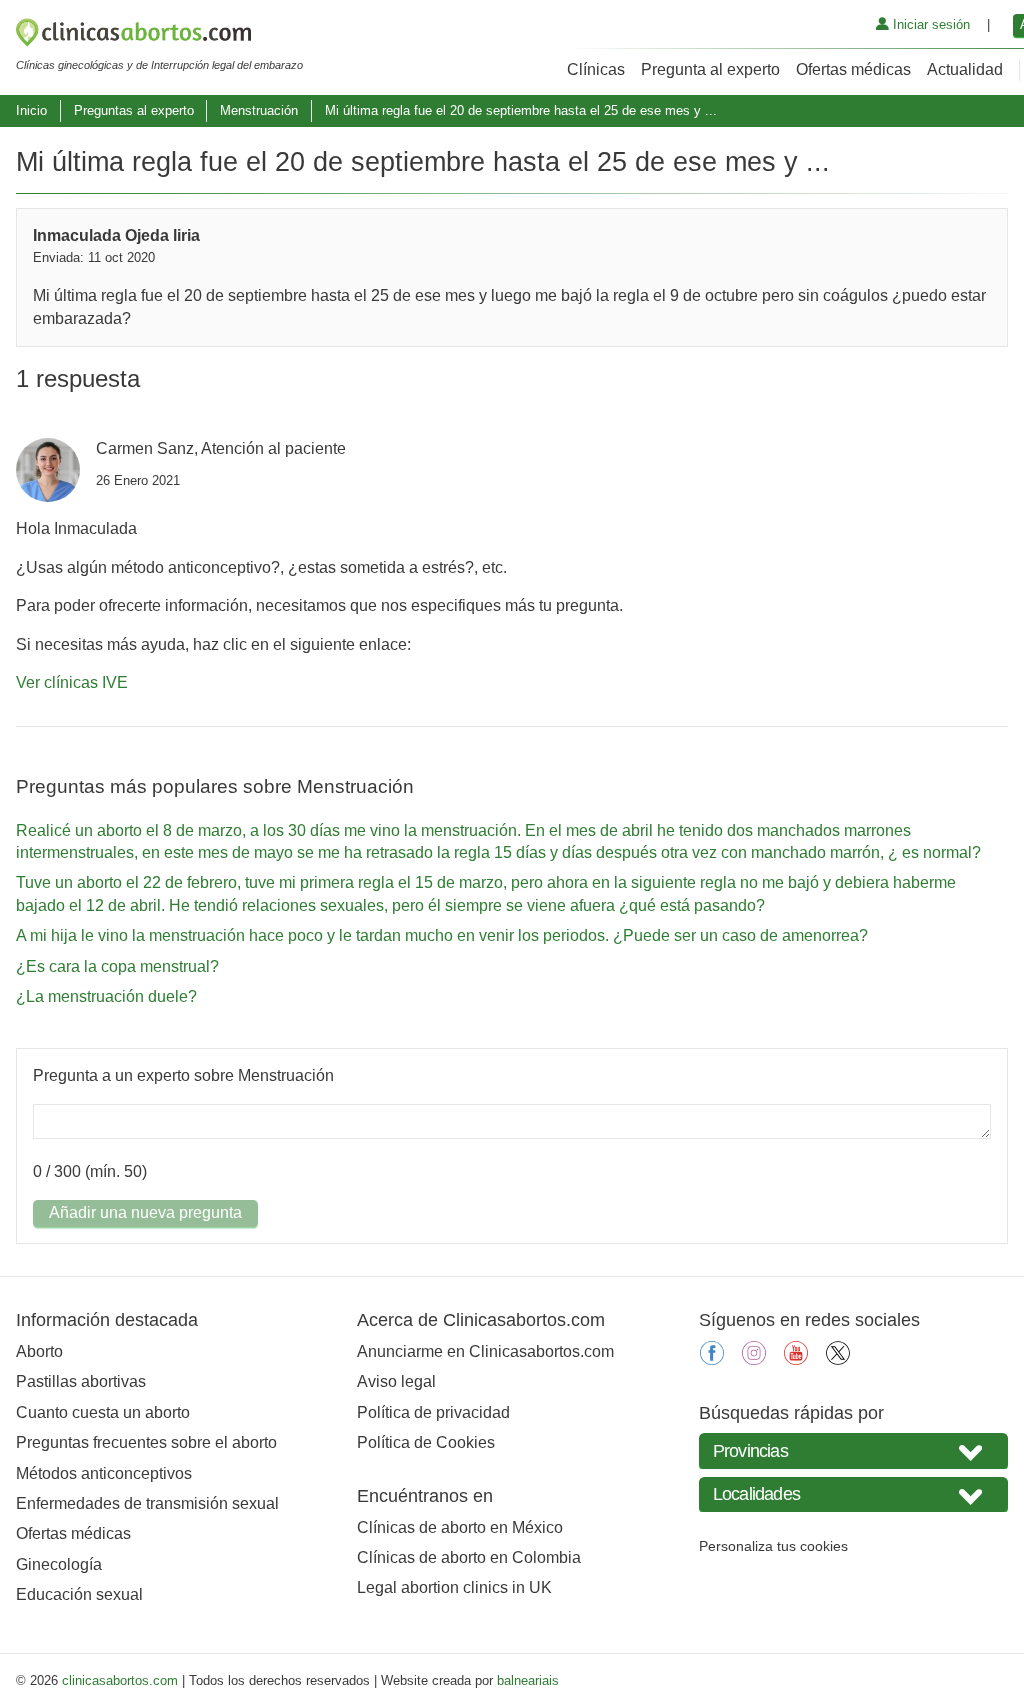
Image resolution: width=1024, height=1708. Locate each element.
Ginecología (59, 1564)
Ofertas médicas (853, 69)
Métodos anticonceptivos (104, 1473)
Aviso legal (396, 1381)
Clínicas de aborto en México (460, 1527)
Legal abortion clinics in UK (454, 1587)
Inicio (31, 110)
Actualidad (965, 69)
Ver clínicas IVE (72, 682)
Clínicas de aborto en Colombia (469, 1557)
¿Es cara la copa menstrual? (117, 966)
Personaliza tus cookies (773, 1546)
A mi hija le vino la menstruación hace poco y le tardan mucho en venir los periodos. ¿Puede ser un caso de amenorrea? (442, 935)
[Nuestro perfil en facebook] (712, 1359)
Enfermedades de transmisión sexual (147, 1503)
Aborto (39, 1351)
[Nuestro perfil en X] (838, 1359)
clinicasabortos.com (120, 1680)
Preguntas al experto (134, 110)
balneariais (528, 1680)
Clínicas (596, 69)
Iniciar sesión (929, 24)
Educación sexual (79, 1594)
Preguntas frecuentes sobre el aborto (146, 1442)
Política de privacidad (433, 1412)
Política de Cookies (426, 1442)
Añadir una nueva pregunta (145, 1212)
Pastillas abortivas (81, 1381)
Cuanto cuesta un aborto (103, 1412)
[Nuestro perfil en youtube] (796, 1359)
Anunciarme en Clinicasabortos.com (485, 1351)
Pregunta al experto (710, 69)
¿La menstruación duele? (106, 996)
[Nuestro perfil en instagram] (754, 1359)
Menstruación (259, 110)
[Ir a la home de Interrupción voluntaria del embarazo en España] (159, 36)
